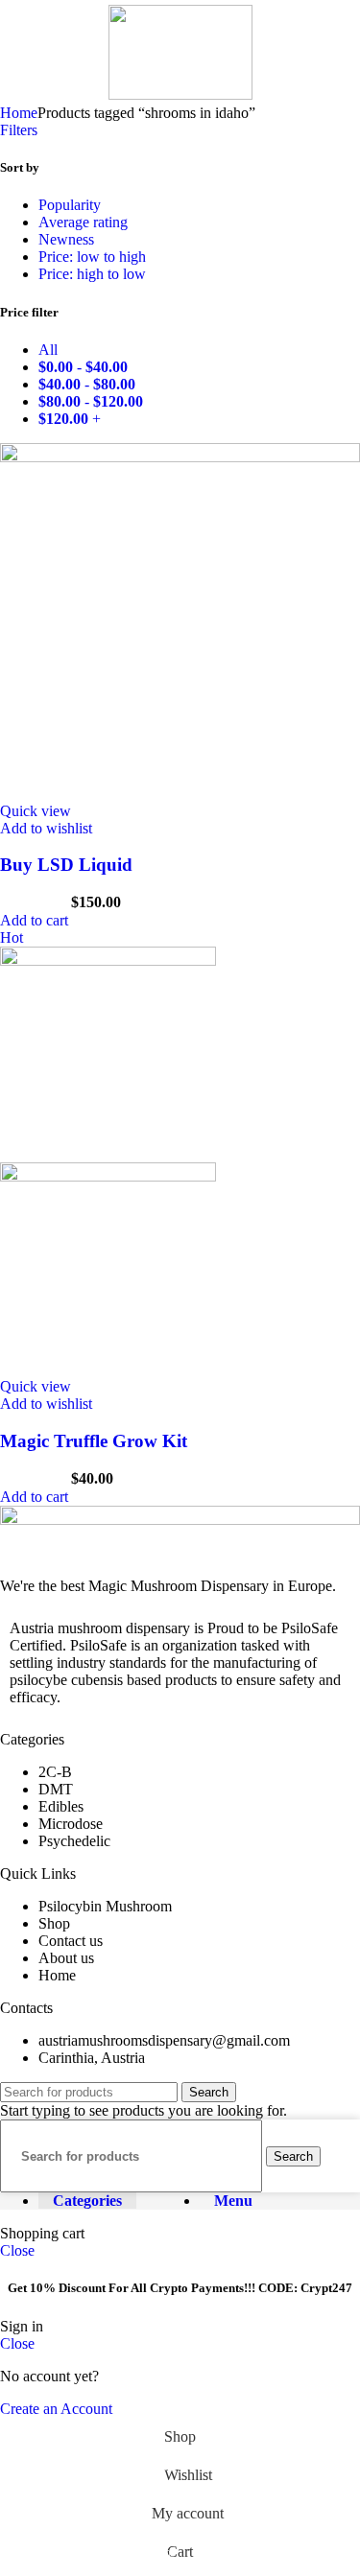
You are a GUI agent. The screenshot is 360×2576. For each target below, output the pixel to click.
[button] (34, 920)
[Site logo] (180, 94)
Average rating (83, 222)
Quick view (36, 811)
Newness (66, 239)
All (48, 350)
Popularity (70, 205)
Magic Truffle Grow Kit (94, 1441)
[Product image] (108, 1176)
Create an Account (56, 2409)
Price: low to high (92, 257)
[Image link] (180, 1520)
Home (19, 113)
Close (17, 2250)
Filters (19, 130)
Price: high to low (92, 274)
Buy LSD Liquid (69, 865)
